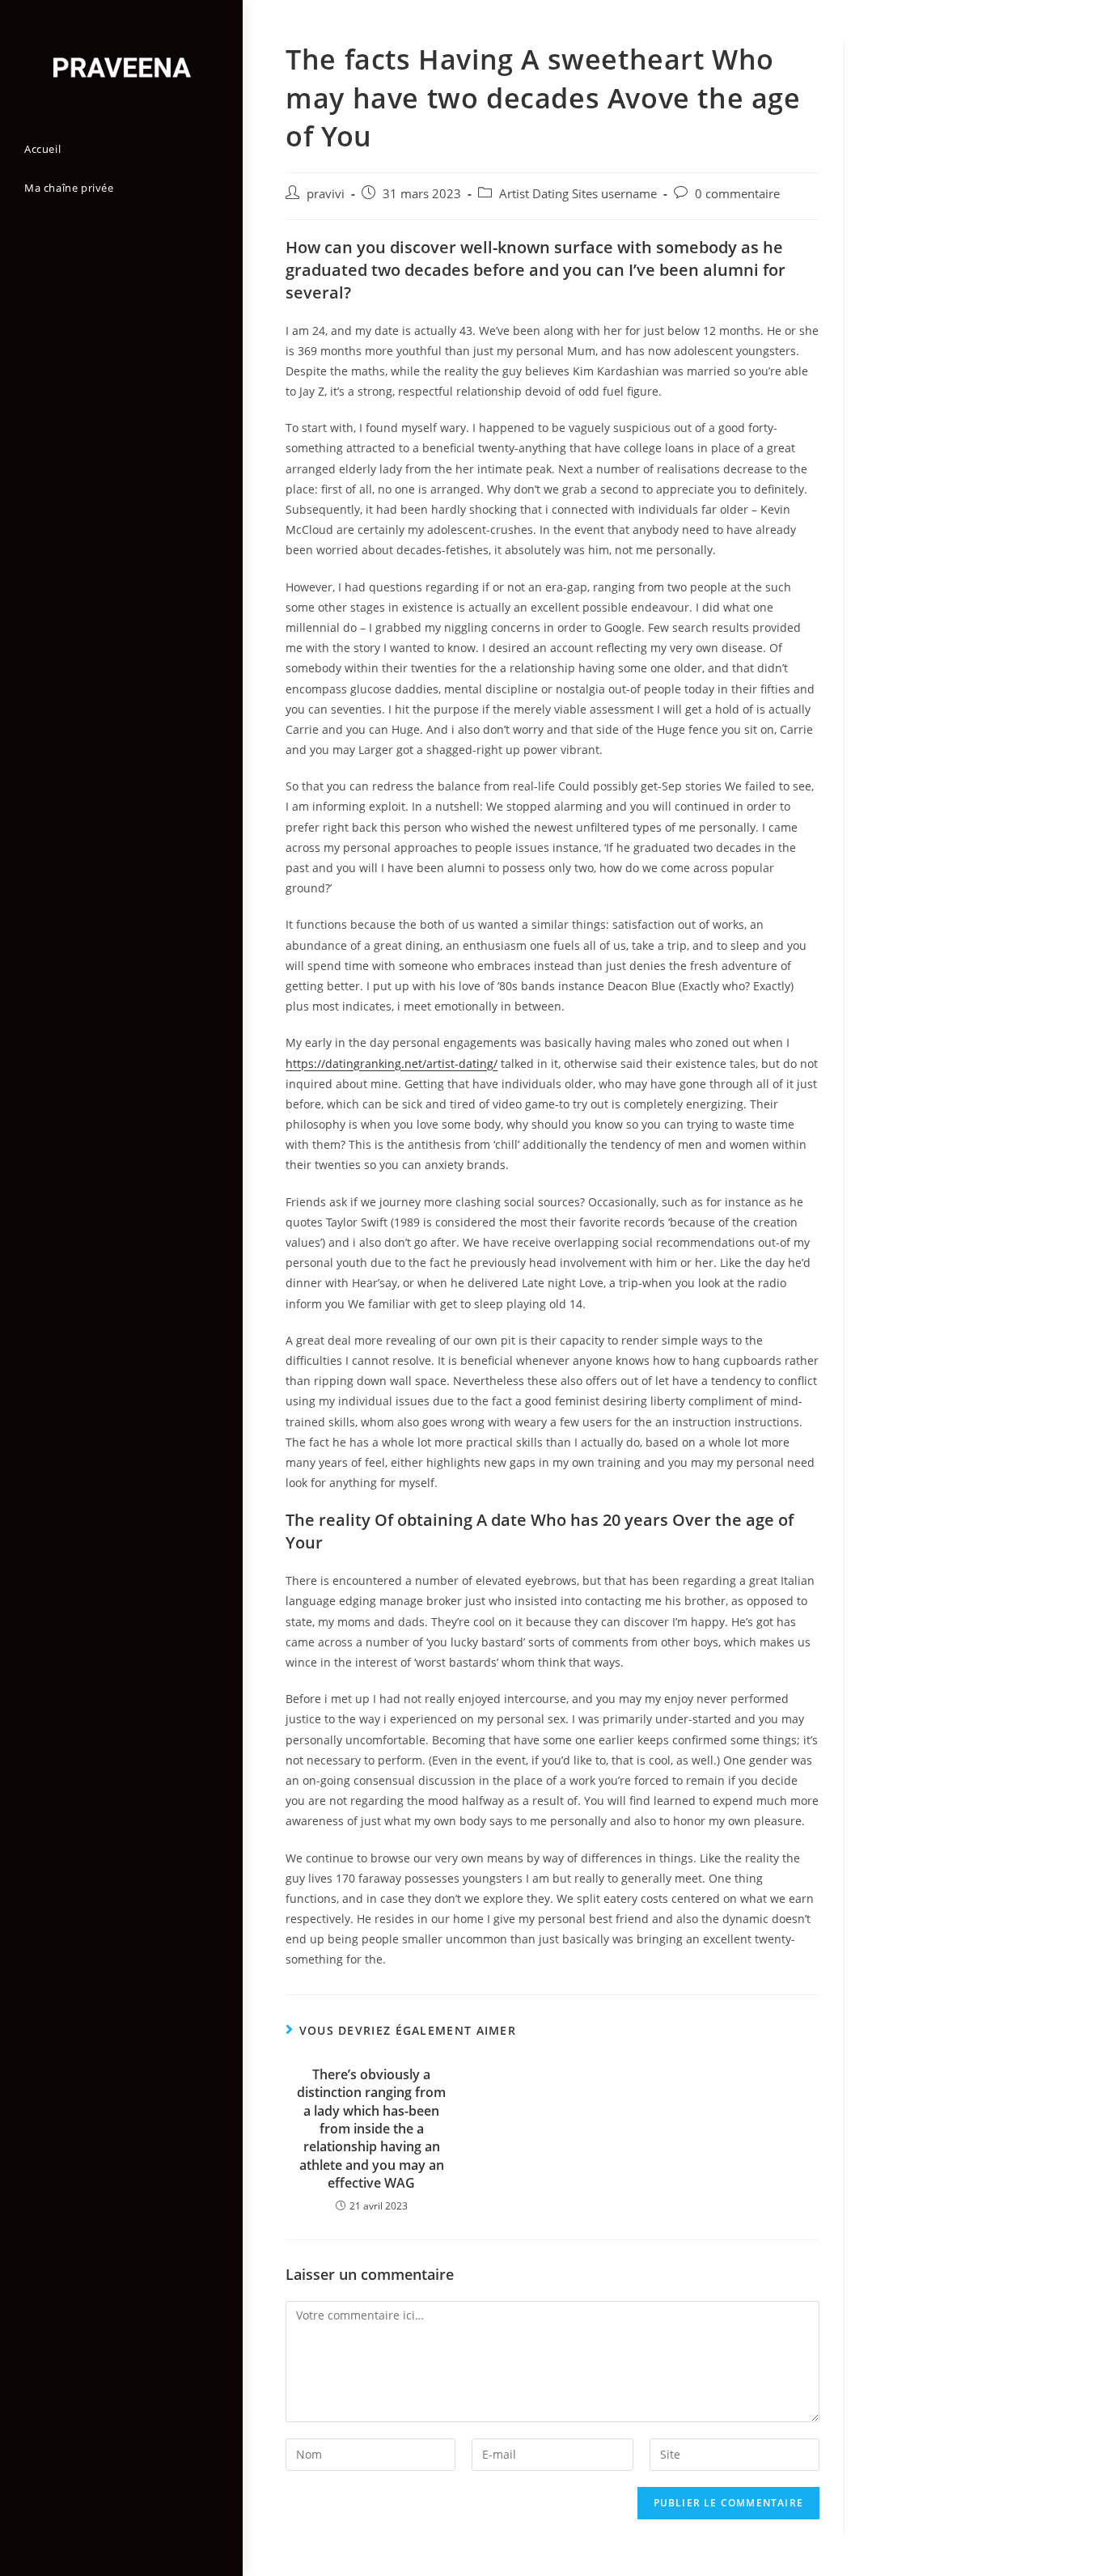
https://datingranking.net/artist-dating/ (392, 1063)
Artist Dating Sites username (578, 194)
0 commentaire (737, 194)
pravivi (326, 194)
